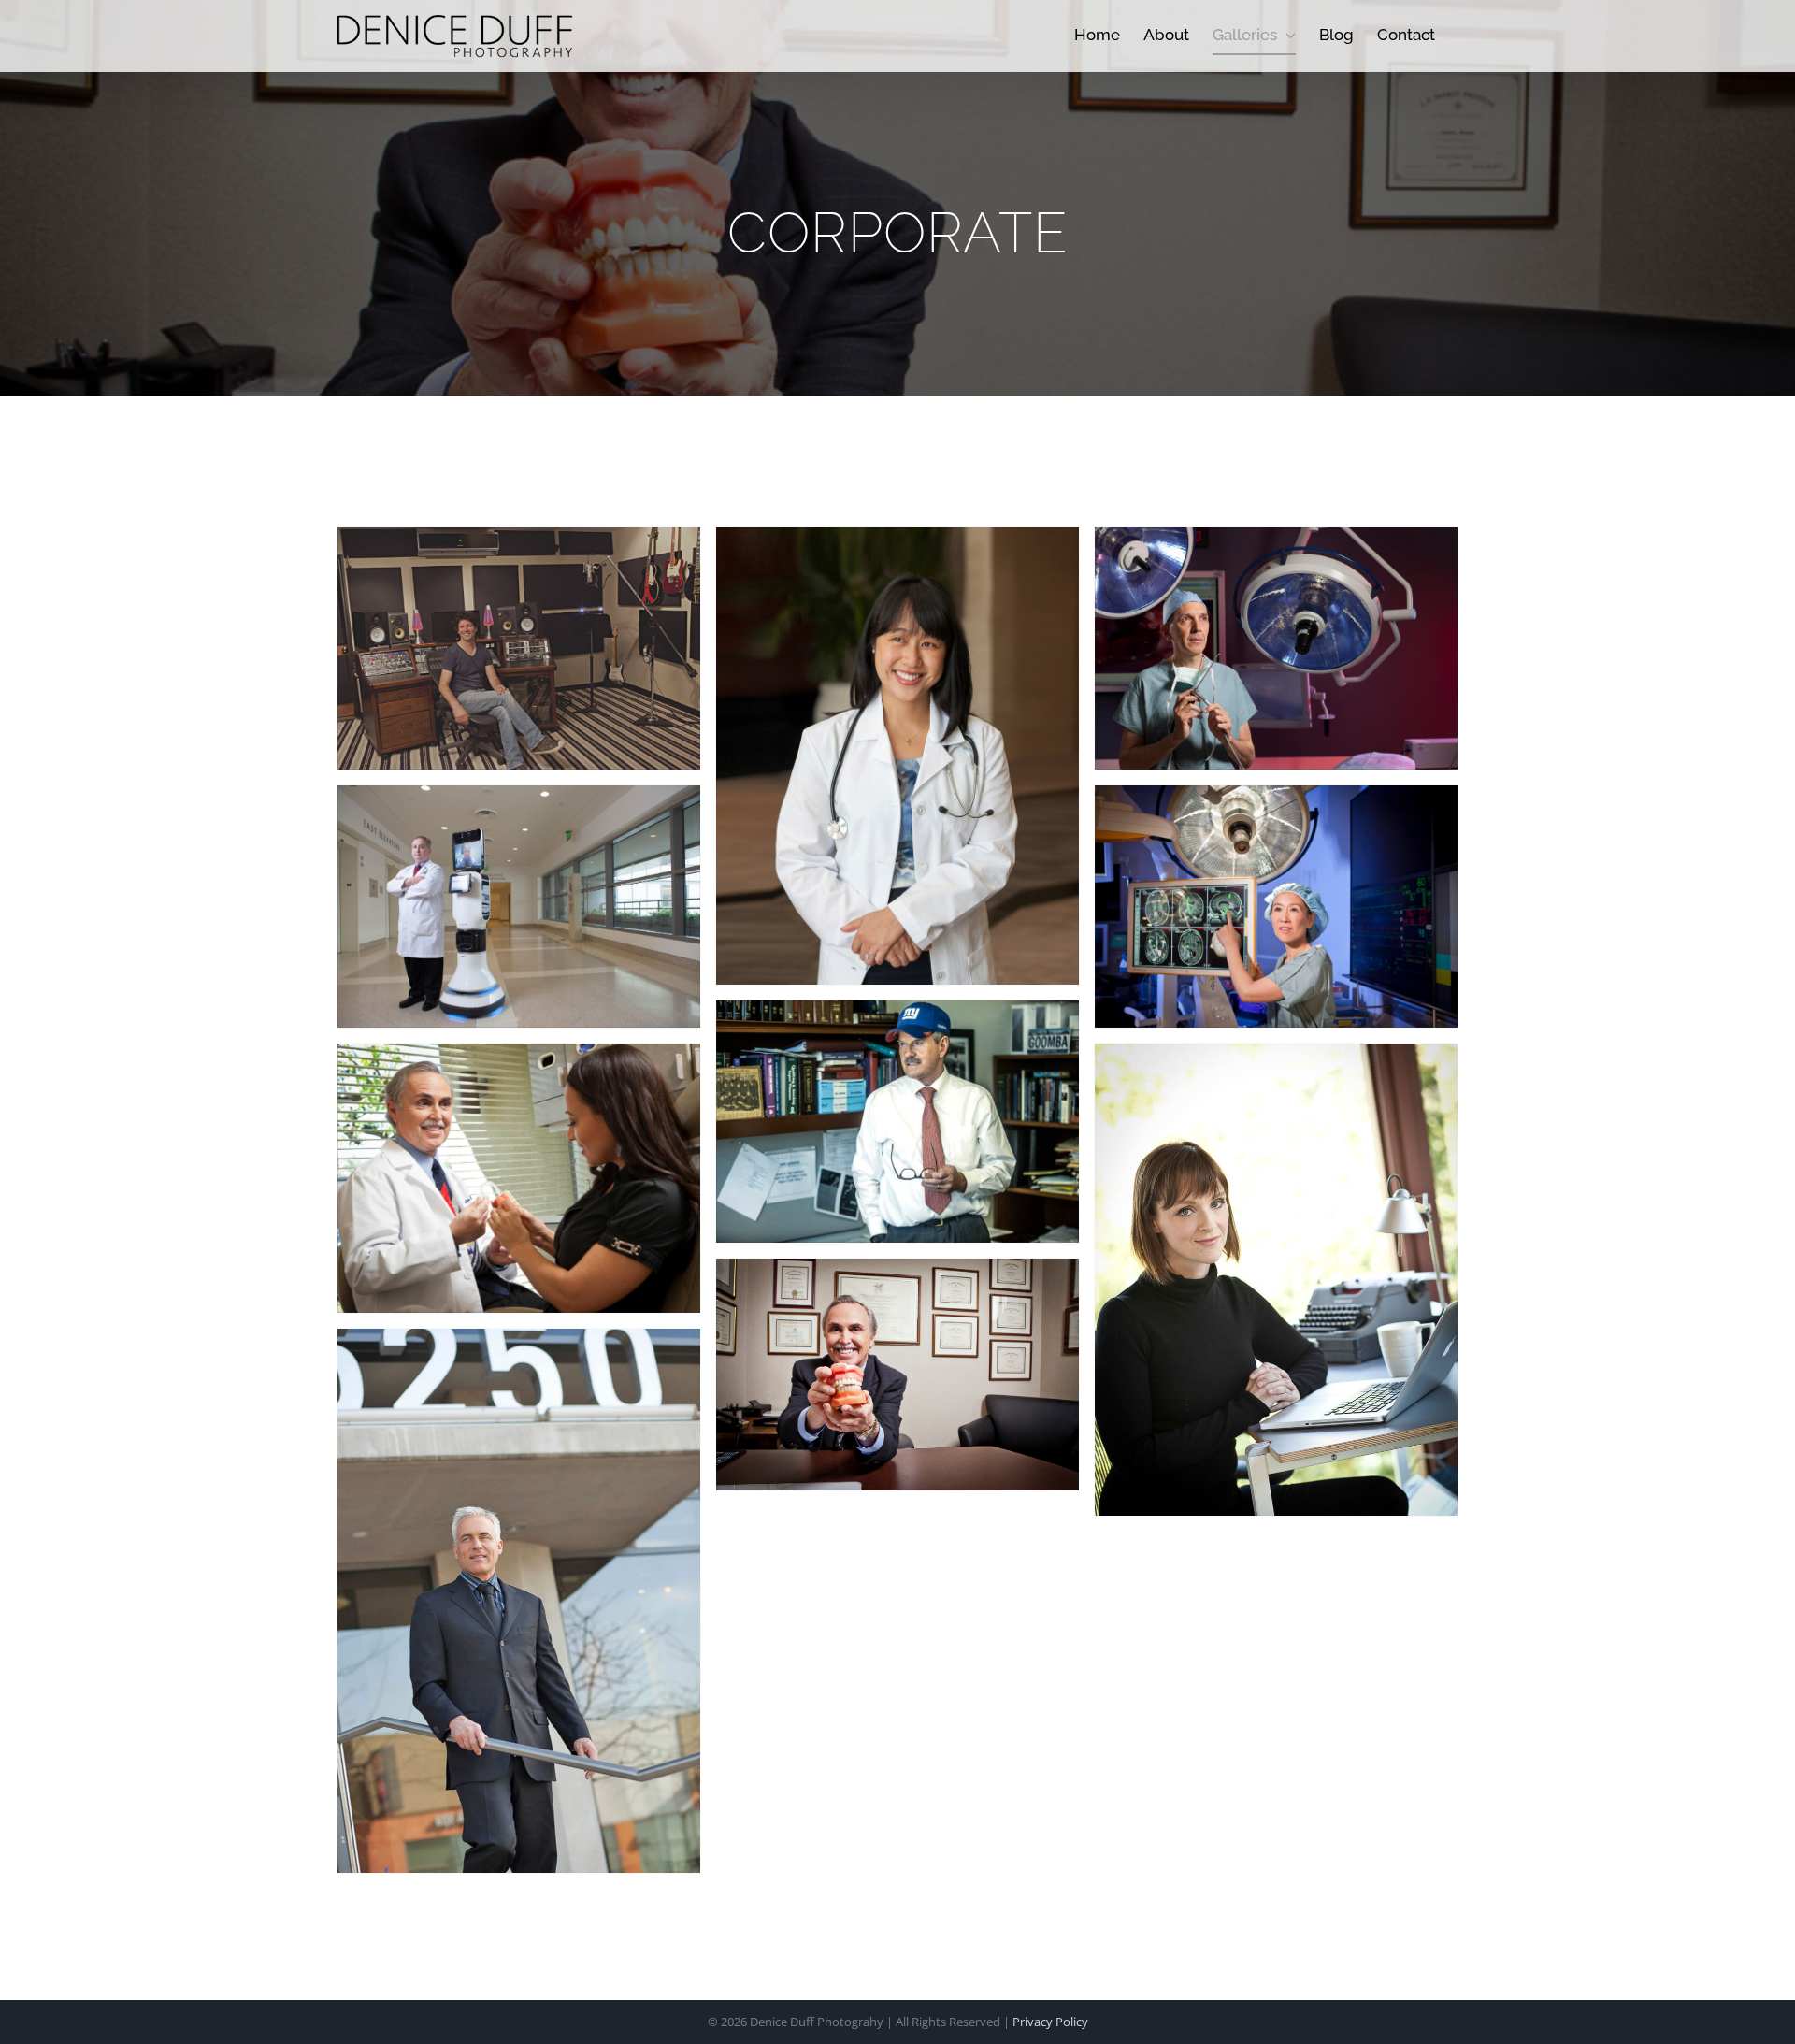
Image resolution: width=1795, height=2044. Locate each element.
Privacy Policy (1050, 2022)
